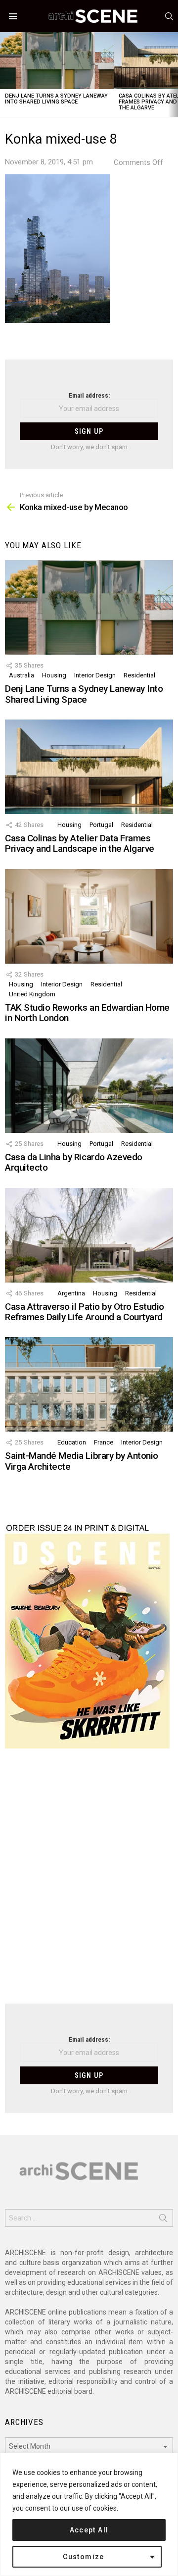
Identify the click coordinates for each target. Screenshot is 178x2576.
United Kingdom (32, 994)
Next (173, 75)
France (104, 1442)
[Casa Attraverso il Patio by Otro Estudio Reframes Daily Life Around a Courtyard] (89, 1235)
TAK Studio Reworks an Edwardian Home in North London (87, 1013)
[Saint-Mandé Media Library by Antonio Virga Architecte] (89, 1384)
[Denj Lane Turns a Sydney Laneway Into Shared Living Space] (57, 61)
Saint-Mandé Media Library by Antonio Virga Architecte (82, 1461)
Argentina (71, 1293)
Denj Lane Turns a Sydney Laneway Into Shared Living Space (56, 99)
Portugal (101, 825)
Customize (84, 2557)
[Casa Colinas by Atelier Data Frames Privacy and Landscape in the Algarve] (89, 767)
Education (72, 1442)
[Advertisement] (89, 1882)
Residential (139, 675)
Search (163, 2220)
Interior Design (95, 675)
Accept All (89, 2530)
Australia (22, 675)
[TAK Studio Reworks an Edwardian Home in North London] (89, 916)
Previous (5, 75)
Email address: (89, 395)
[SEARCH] (169, 16)
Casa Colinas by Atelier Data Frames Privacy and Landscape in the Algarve (80, 843)
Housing (54, 675)
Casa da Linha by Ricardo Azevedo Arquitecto (74, 1162)
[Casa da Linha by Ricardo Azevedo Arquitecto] (89, 1086)
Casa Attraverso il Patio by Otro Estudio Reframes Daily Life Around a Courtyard (85, 1312)
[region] (89, 2514)
